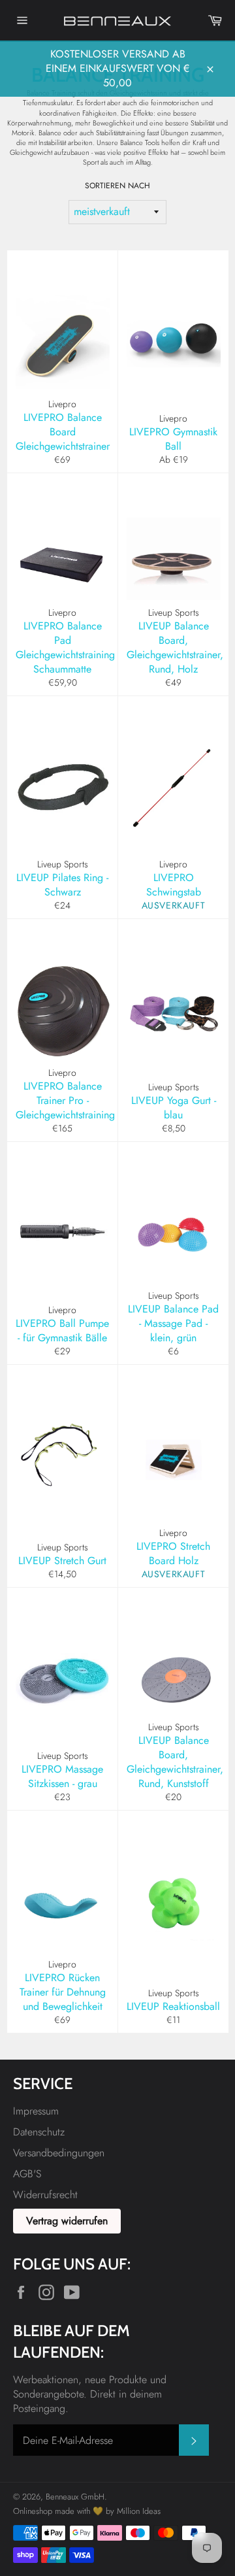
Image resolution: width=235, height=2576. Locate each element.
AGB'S (27, 2174)
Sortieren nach (117, 186)
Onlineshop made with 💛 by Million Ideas (87, 2511)
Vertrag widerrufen (67, 2221)
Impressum (36, 2111)
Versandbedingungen (59, 2153)
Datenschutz (39, 2132)
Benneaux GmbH (75, 2497)
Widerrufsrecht (45, 2195)
